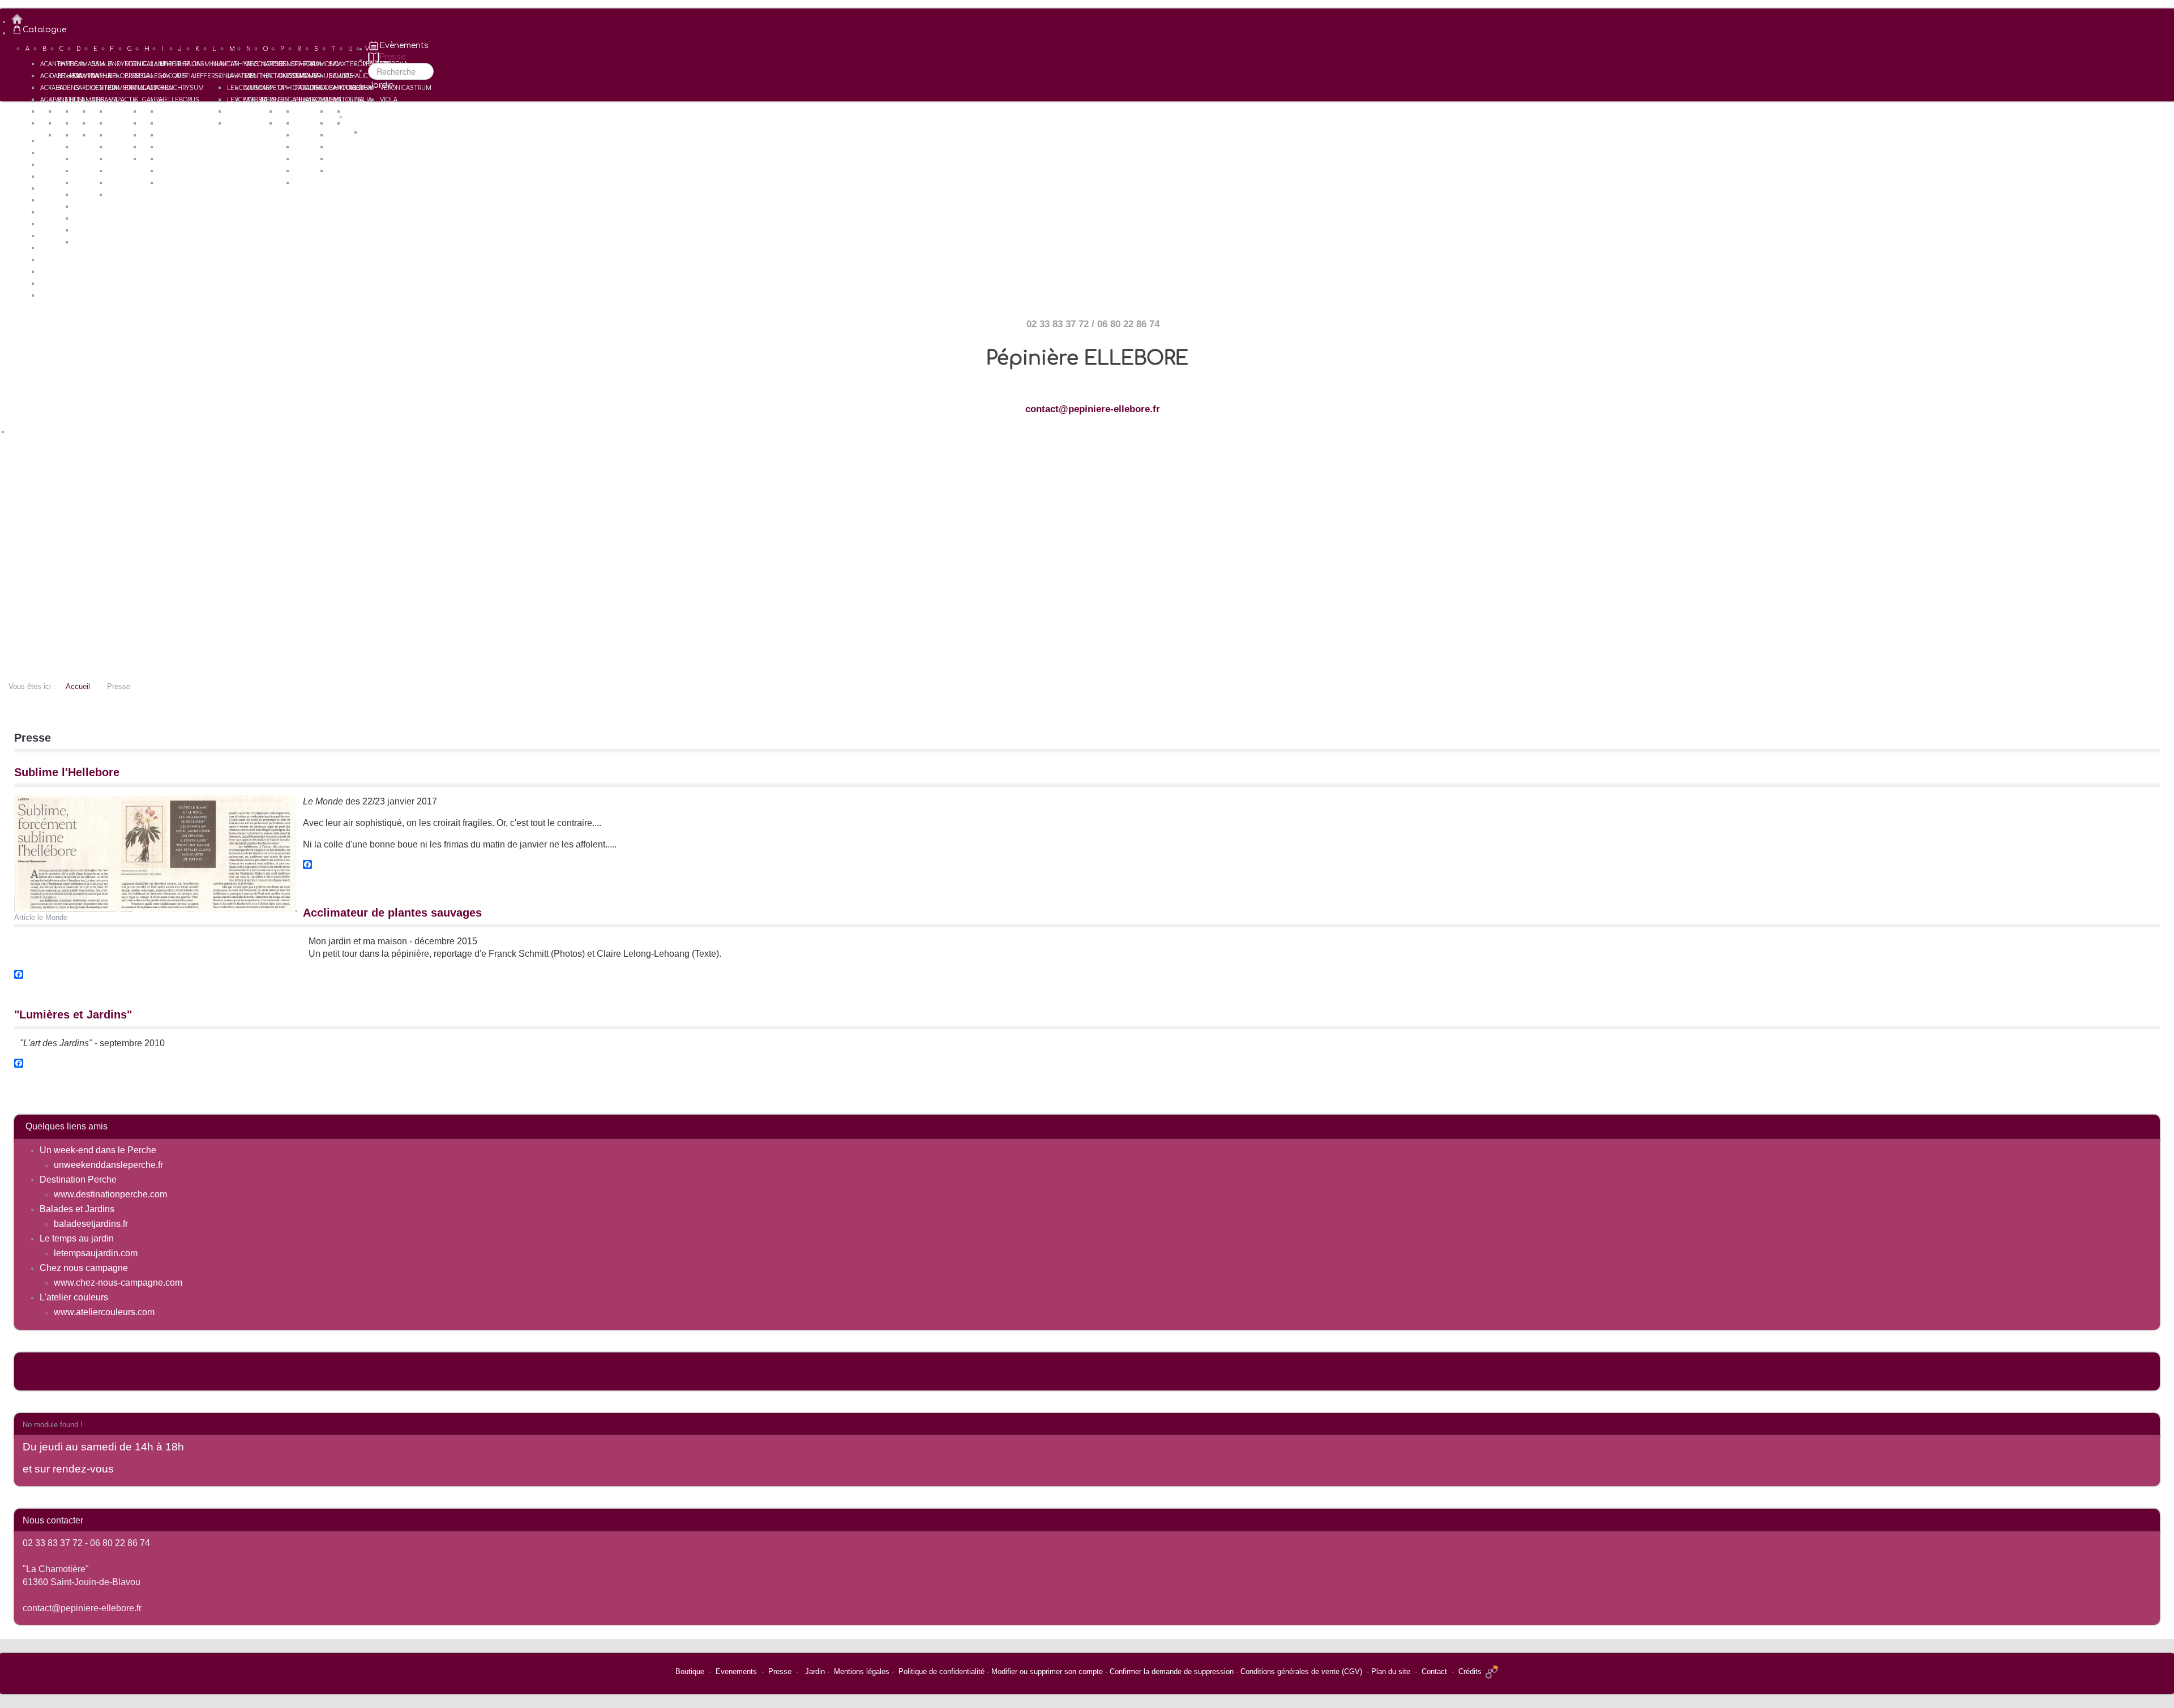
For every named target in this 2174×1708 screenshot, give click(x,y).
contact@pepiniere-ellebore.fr (1093, 409)
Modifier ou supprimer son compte (1047, 1671)
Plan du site (1391, 1671)
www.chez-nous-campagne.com (118, 1283)
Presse (780, 1671)
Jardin (815, 1671)
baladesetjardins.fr (91, 1224)
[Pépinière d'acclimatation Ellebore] (1093, 19)
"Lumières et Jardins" (73, 1014)
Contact (1434, 1671)
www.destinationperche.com (110, 1194)
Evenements (736, 1671)
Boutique (690, 1671)
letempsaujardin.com (96, 1253)
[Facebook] (1087, 864)
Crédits (1470, 1671)
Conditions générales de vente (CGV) (1301, 1671)
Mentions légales (862, 1671)
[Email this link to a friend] (2157, 802)
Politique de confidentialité (942, 1671)
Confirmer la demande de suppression (1172, 1671)
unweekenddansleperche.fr (108, 1165)
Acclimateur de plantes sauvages (392, 913)
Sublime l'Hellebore (67, 772)
